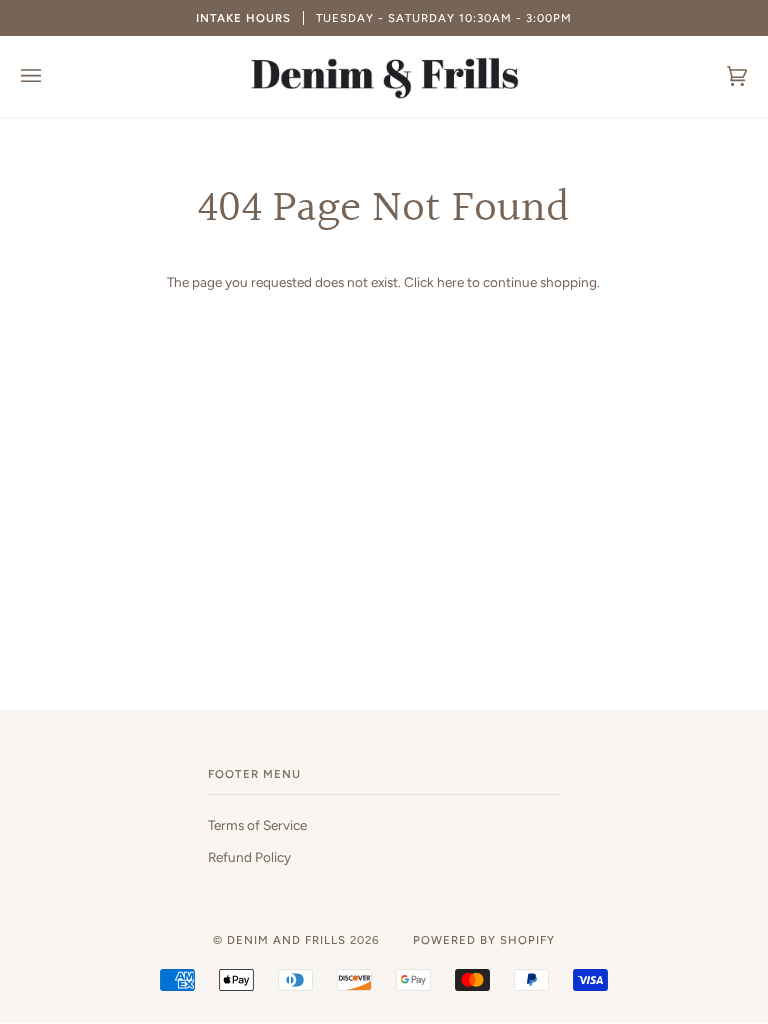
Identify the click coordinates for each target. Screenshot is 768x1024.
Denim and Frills (286, 940)
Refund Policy (249, 857)
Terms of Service (257, 825)
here (450, 282)
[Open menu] (51, 76)
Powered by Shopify (484, 940)
